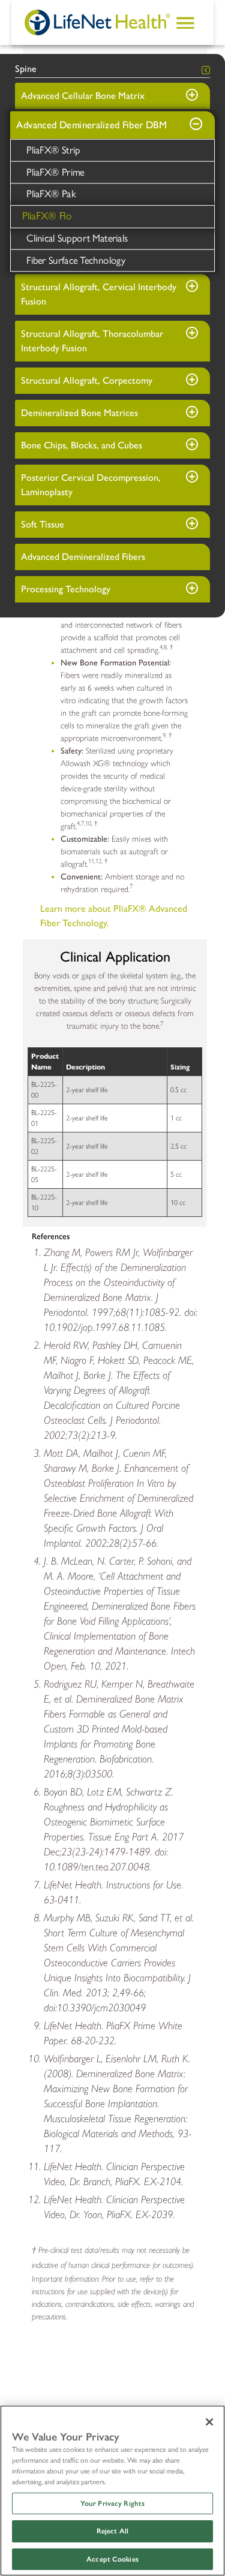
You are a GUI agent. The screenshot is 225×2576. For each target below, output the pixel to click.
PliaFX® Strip (53, 150)
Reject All (112, 2531)
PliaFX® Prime (55, 172)
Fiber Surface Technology (76, 260)
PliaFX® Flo (47, 216)
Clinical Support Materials (77, 238)
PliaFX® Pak (51, 194)
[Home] (98, 22)
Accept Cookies (112, 2559)
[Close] (209, 2422)
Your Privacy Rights (112, 2503)
